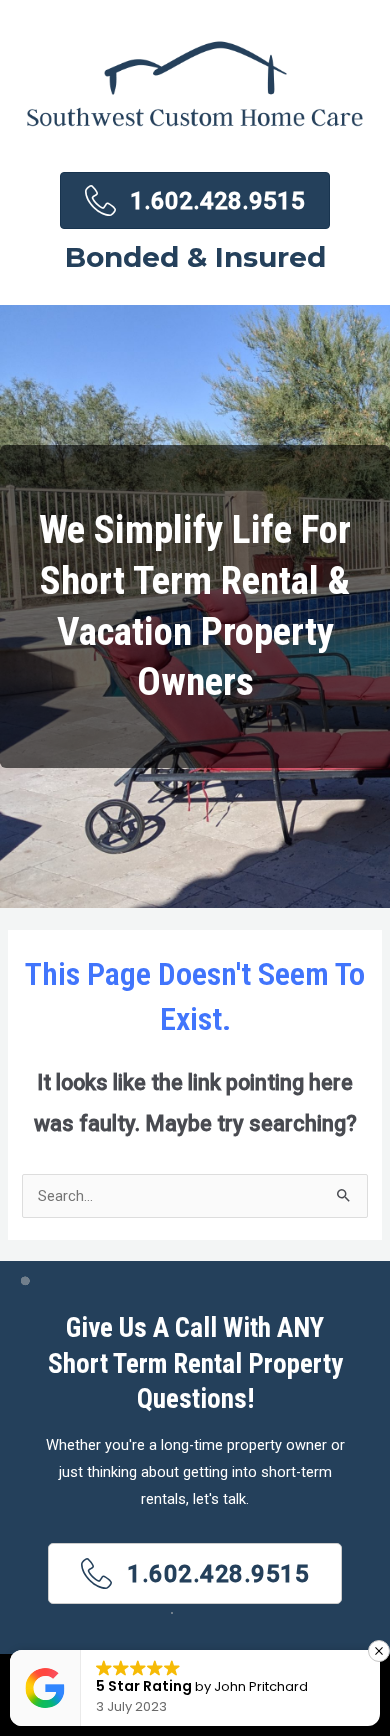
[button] (195, 1573)
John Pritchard (261, 1686)
